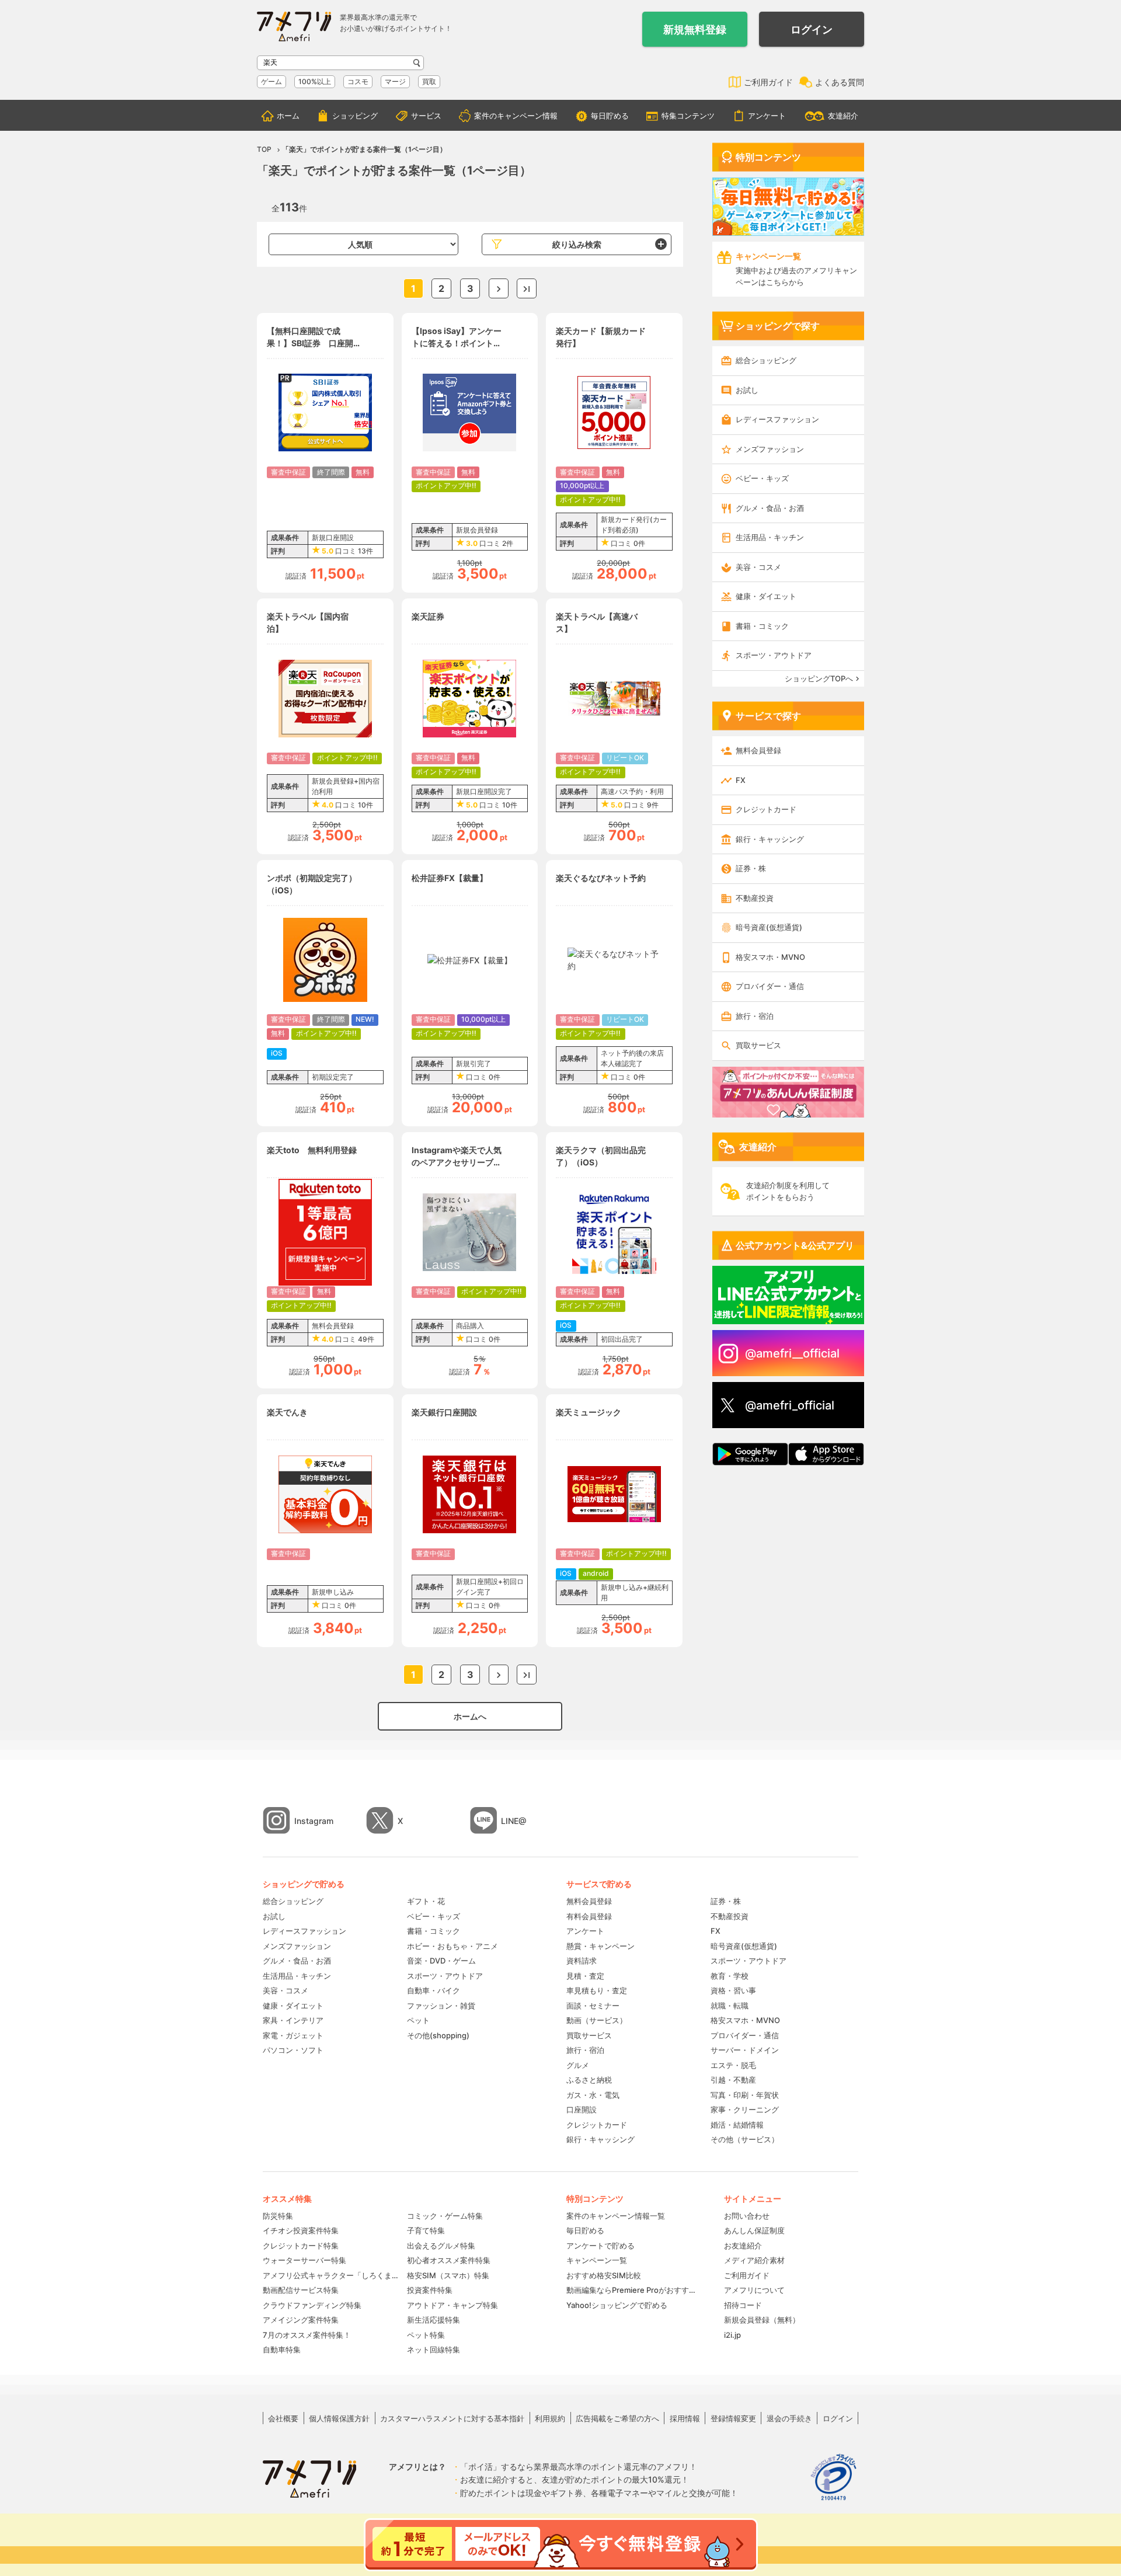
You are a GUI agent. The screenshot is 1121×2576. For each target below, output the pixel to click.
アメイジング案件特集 (301, 2320)
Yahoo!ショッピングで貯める (617, 2305)
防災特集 (278, 2216)
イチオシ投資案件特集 (301, 2230)
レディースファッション (777, 419)
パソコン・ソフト (293, 2050)
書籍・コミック (762, 626)
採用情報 (685, 2418)
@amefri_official (790, 1405)
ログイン (812, 29)
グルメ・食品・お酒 (770, 508)
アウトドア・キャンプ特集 (452, 2305)
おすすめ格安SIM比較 (604, 2275)
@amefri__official (792, 1353)
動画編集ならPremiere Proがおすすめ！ (633, 2290)
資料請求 (582, 1961)
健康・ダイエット (766, 596)
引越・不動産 (733, 2080)
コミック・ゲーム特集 (445, 2216)
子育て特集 (426, 2230)
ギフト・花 (426, 1901)
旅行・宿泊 (755, 1016)
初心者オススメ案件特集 (449, 2260)
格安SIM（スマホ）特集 (448, 2275)
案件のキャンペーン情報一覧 (616, 2216)
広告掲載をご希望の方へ (617, 2418)
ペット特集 (426, 2335)
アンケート (767, 116)
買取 (429, 81)
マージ (395, 81)
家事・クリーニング (745, 2109)
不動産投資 (755, 898)
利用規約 (550, 2418)
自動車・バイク (434, 1990)
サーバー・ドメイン (745, 2050)
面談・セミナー (593, 2006)
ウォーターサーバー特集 (304, 2260)
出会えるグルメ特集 (441, 2246)
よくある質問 (840, 82)
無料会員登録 (758, 750)
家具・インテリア (293, 2020)
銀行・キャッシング (770, 839)
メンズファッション (770, 449)
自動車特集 (282, 2349)
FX (741, 780)
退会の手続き (789, 2418)
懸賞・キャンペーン (600, 1946)
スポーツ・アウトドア (774, 655)
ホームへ (470, 1716)
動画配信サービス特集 (301, 2290)
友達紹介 (843, 116)
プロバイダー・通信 (770, 986)
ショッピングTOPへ (819, 678)
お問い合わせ (747, 2216)
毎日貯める (610, 116)
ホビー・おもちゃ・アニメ (452, 1946)
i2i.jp (732, 2335)
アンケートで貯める (600, 2246)
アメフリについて (754, 2290)
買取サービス (758, 1045)
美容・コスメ (758, 567)
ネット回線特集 (434, 2349)
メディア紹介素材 (754, 2260)
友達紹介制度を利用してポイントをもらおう (788, 1191)
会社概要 (283, 2418)
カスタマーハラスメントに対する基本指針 (452, 2418)
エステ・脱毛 (733, 2065)
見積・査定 (585, 1976)
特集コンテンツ (688, 116)
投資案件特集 (430, 2290)
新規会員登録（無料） (762, 2320)
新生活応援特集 (434, 2320)
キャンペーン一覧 (597, 2260)
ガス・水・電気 (593, 2095)
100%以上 (315, 81)
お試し (747, 390)
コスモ (358, 81)
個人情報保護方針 (339, 2418)
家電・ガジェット (293, 2035)
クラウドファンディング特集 (312, 2305)
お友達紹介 (743, 2246)
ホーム (288, 116)
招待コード (743, 2305)
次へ (499, 288)
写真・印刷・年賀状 (745, 2095)
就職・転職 (730, 2006)
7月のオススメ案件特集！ (307, 2335)
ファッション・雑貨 (441, 2006)
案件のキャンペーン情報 (516, 116)
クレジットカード (766, 809)
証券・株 (751, 868)
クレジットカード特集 (301, 2246)
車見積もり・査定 (597, 1990)
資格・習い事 (733, 1990)
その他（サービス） (745, 2139)
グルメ (578, 2065)
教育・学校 (730, 1976)
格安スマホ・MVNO (770, 957)
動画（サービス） (597, 2020)
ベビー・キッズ (762, 478)
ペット (418, 2020)
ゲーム (271, 81)
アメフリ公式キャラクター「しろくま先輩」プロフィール (331, 2275)
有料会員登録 (589, 1916)
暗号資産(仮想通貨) (769, 927)
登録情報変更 (733, 2418)
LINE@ (514, 1821)
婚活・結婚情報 (737, 2125)
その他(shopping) (438, 2035)
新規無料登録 (695, 29)
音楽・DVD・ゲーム (441, 1961)
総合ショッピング (766, 360)
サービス (426, 116)
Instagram (314, 1821)
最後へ (527, 288)
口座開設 (582, 2109)
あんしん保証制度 (754, 2230)
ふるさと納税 (589, 2080)
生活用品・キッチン (770, 537)
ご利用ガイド (768, 82)
